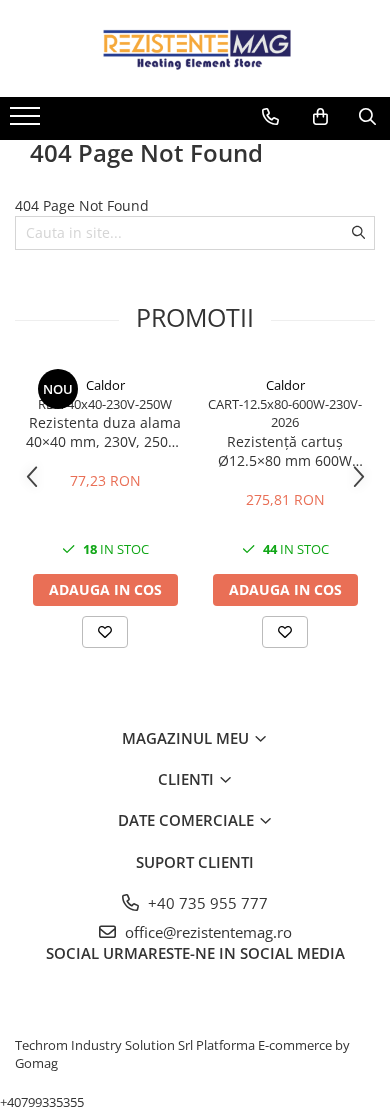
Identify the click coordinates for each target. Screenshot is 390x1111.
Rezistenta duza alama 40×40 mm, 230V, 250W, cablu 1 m (105, 432)
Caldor (105, 385)
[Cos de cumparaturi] (320, 117)
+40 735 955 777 (206, 903)
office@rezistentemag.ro (206, 932)
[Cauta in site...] (367, 117)
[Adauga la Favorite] (105, 632)
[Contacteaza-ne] (270, 117)
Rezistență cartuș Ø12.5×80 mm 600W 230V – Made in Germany (285, 451)
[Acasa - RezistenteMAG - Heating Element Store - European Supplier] (195, 48)
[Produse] (27, 122)
